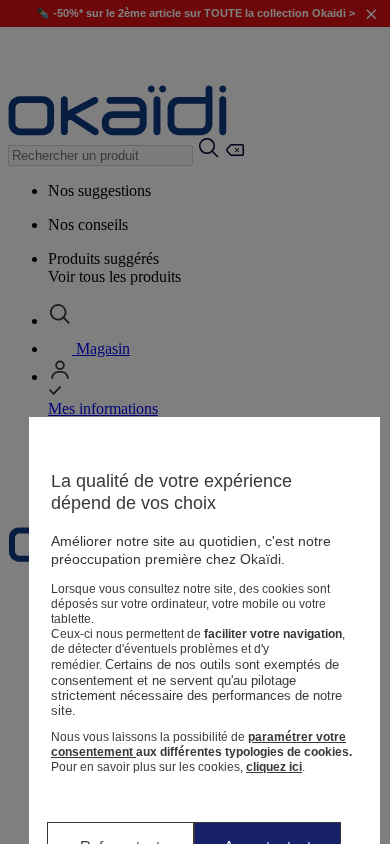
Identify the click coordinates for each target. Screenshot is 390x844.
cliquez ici (274, 767)
